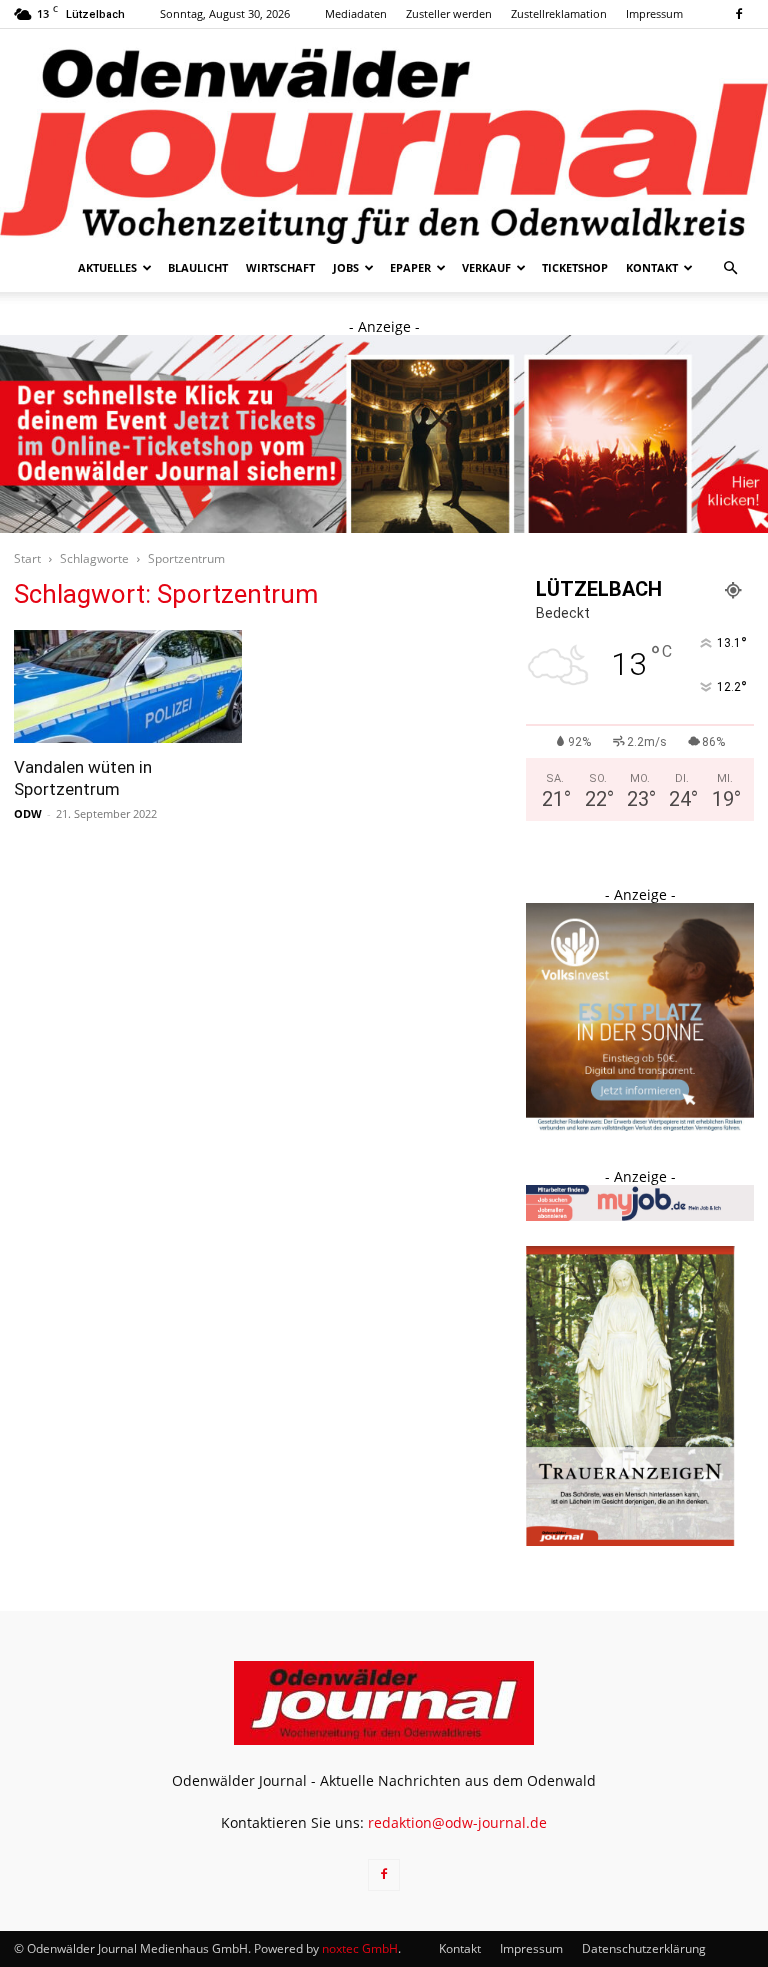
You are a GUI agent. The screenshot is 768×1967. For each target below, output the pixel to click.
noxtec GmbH (360, 1948)
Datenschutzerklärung (644, 1948)
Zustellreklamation (559, 13)
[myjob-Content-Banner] (640, 1215)
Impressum (654, 13)
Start (27, 558)
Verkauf (486, 267)
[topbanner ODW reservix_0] (384, 434)
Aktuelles (107, 267)
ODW (28, 813)
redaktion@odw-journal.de (457, 1822)
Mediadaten (356, 13)
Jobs (346, 267)
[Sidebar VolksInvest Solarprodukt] (640, 1125)
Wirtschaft (280, 267)
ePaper (410, 267)
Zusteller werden (449, 13)
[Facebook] (739, 14)
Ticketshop (575, 267)
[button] (730, 268)
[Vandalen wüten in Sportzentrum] (128, 686)
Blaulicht (198, 267)
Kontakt (652, 267)
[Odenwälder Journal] (384, 136)
